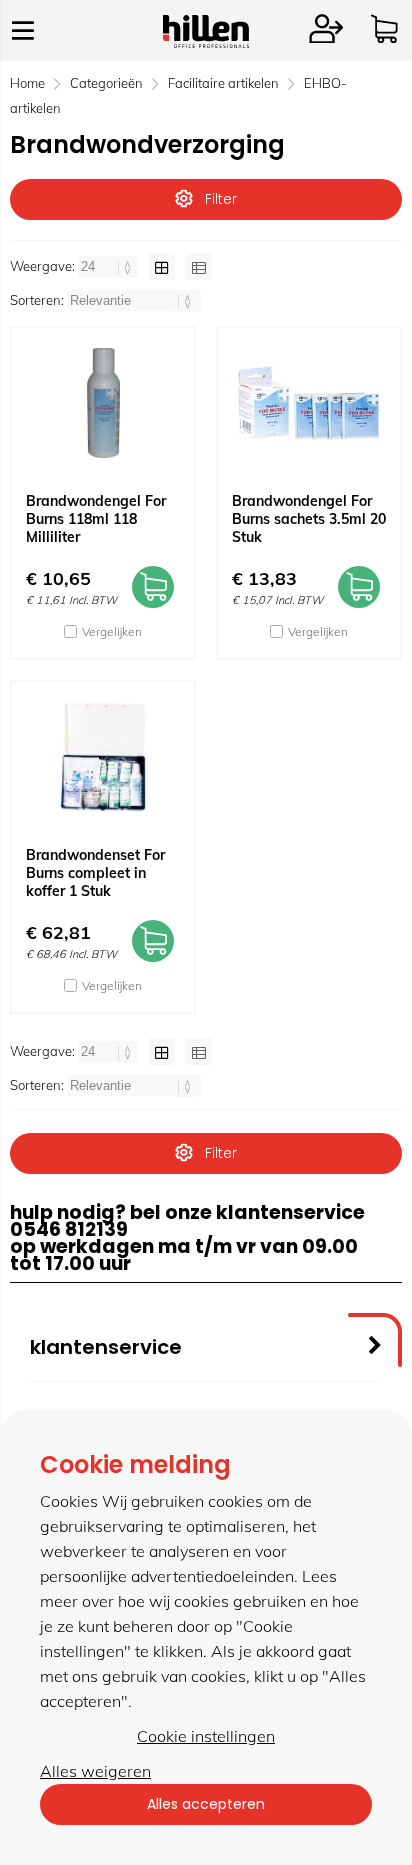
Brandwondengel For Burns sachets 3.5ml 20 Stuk (309, 519)
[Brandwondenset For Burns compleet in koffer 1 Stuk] (103, 757)
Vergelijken (112, 631)
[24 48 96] (109, 266)
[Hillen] (206, 42)
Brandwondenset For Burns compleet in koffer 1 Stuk (95, 873)
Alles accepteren (206, 1804)
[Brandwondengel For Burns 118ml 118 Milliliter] (103, 403)
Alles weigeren (95, 1771)
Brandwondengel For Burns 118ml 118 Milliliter (96, 519)
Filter (221, 199)
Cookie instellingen (206, 1736)
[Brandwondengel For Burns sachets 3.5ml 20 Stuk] (309, 403)
